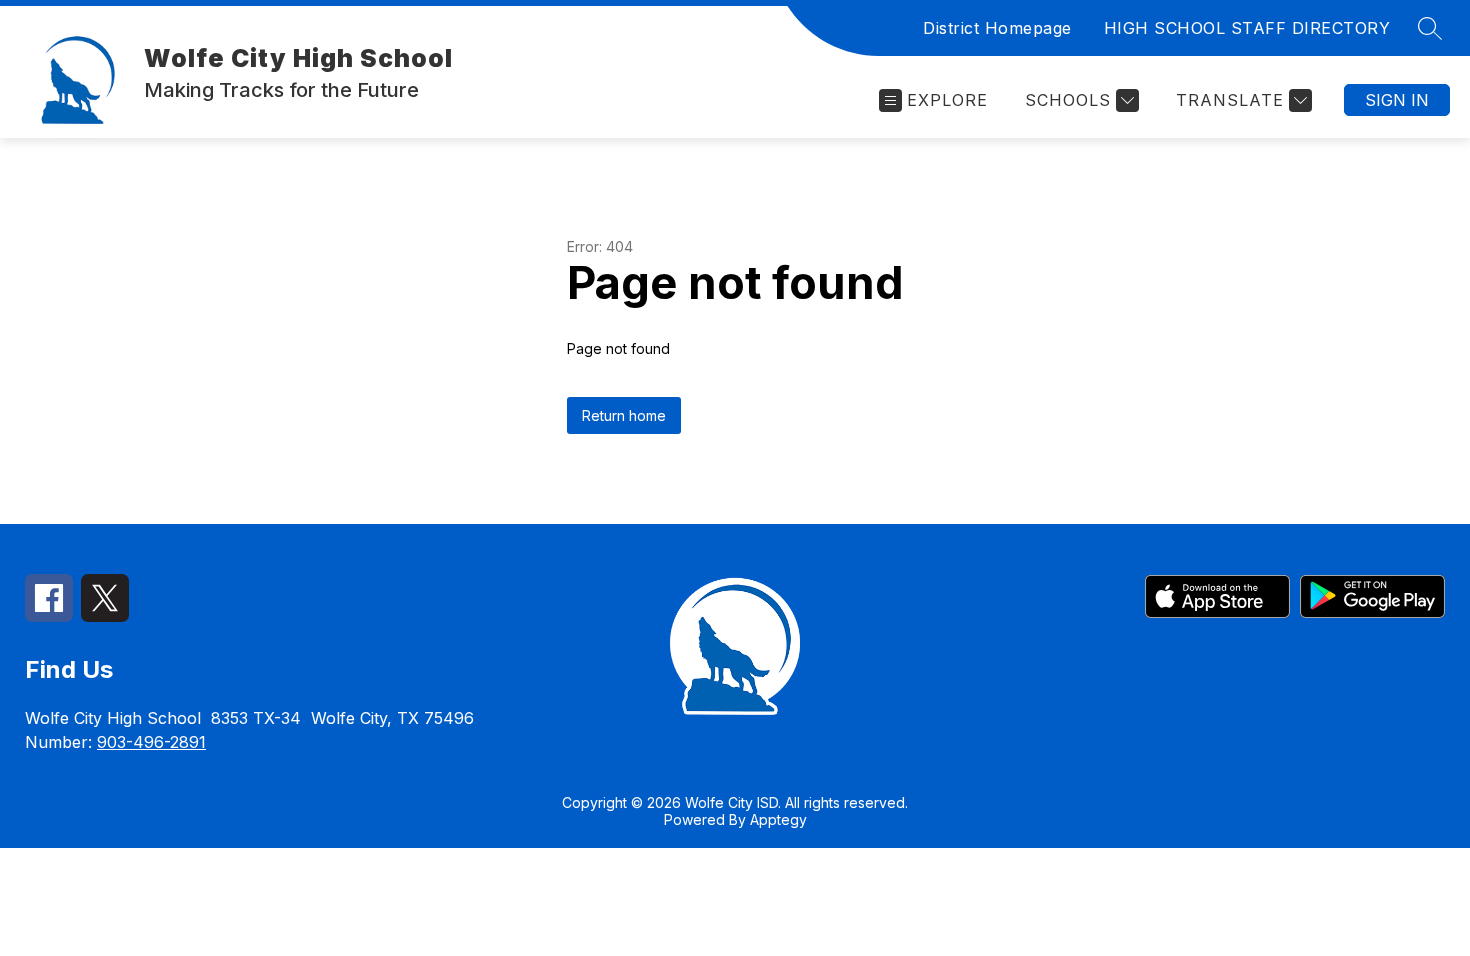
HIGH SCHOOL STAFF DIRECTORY (1247, 28)
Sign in (1397, 100)
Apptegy (778, 819)
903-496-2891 (151, 742)
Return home (624, 415)
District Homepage (997, 28)
